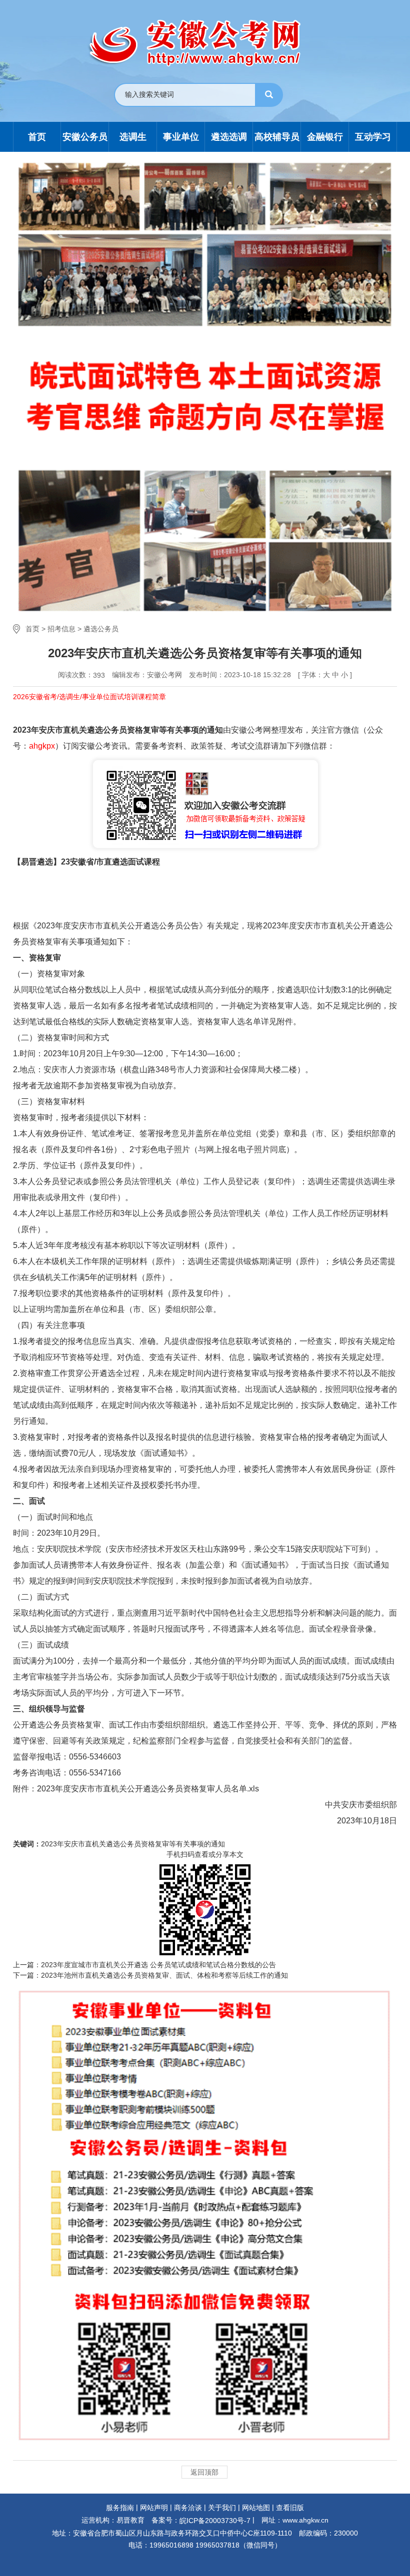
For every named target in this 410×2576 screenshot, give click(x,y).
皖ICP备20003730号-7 (215, 2521)
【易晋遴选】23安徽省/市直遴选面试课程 (86, 862)
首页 (32, 629)
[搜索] (269, 95)
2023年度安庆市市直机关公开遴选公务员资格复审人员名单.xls (148, 1789)
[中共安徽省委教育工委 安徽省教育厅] (205, 43)
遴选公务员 (101, 629)
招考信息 (61, 629)
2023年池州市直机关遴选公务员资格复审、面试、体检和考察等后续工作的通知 (164, 1975)
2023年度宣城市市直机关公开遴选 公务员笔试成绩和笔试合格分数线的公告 (158, 1965)
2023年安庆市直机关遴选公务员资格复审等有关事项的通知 (133, 1844)
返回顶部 (204, 2472)
